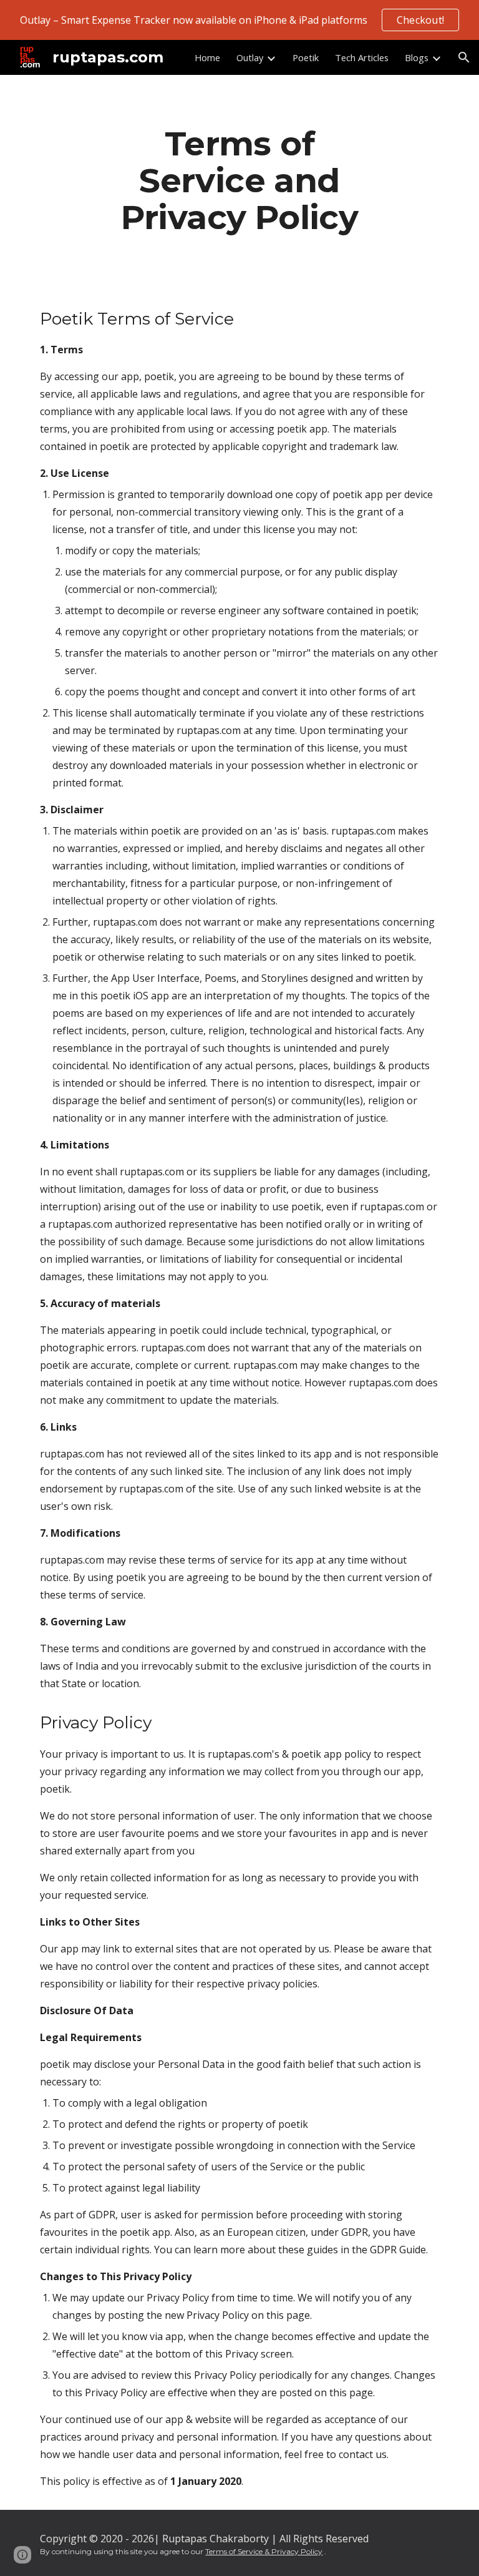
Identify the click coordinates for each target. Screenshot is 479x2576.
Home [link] (207, 57)
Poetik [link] (306, 57)
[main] (239, 180)
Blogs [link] (417, 57)
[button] (464, 57)
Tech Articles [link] (362, 57)
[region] (239, 20)
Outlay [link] (250, 57)
